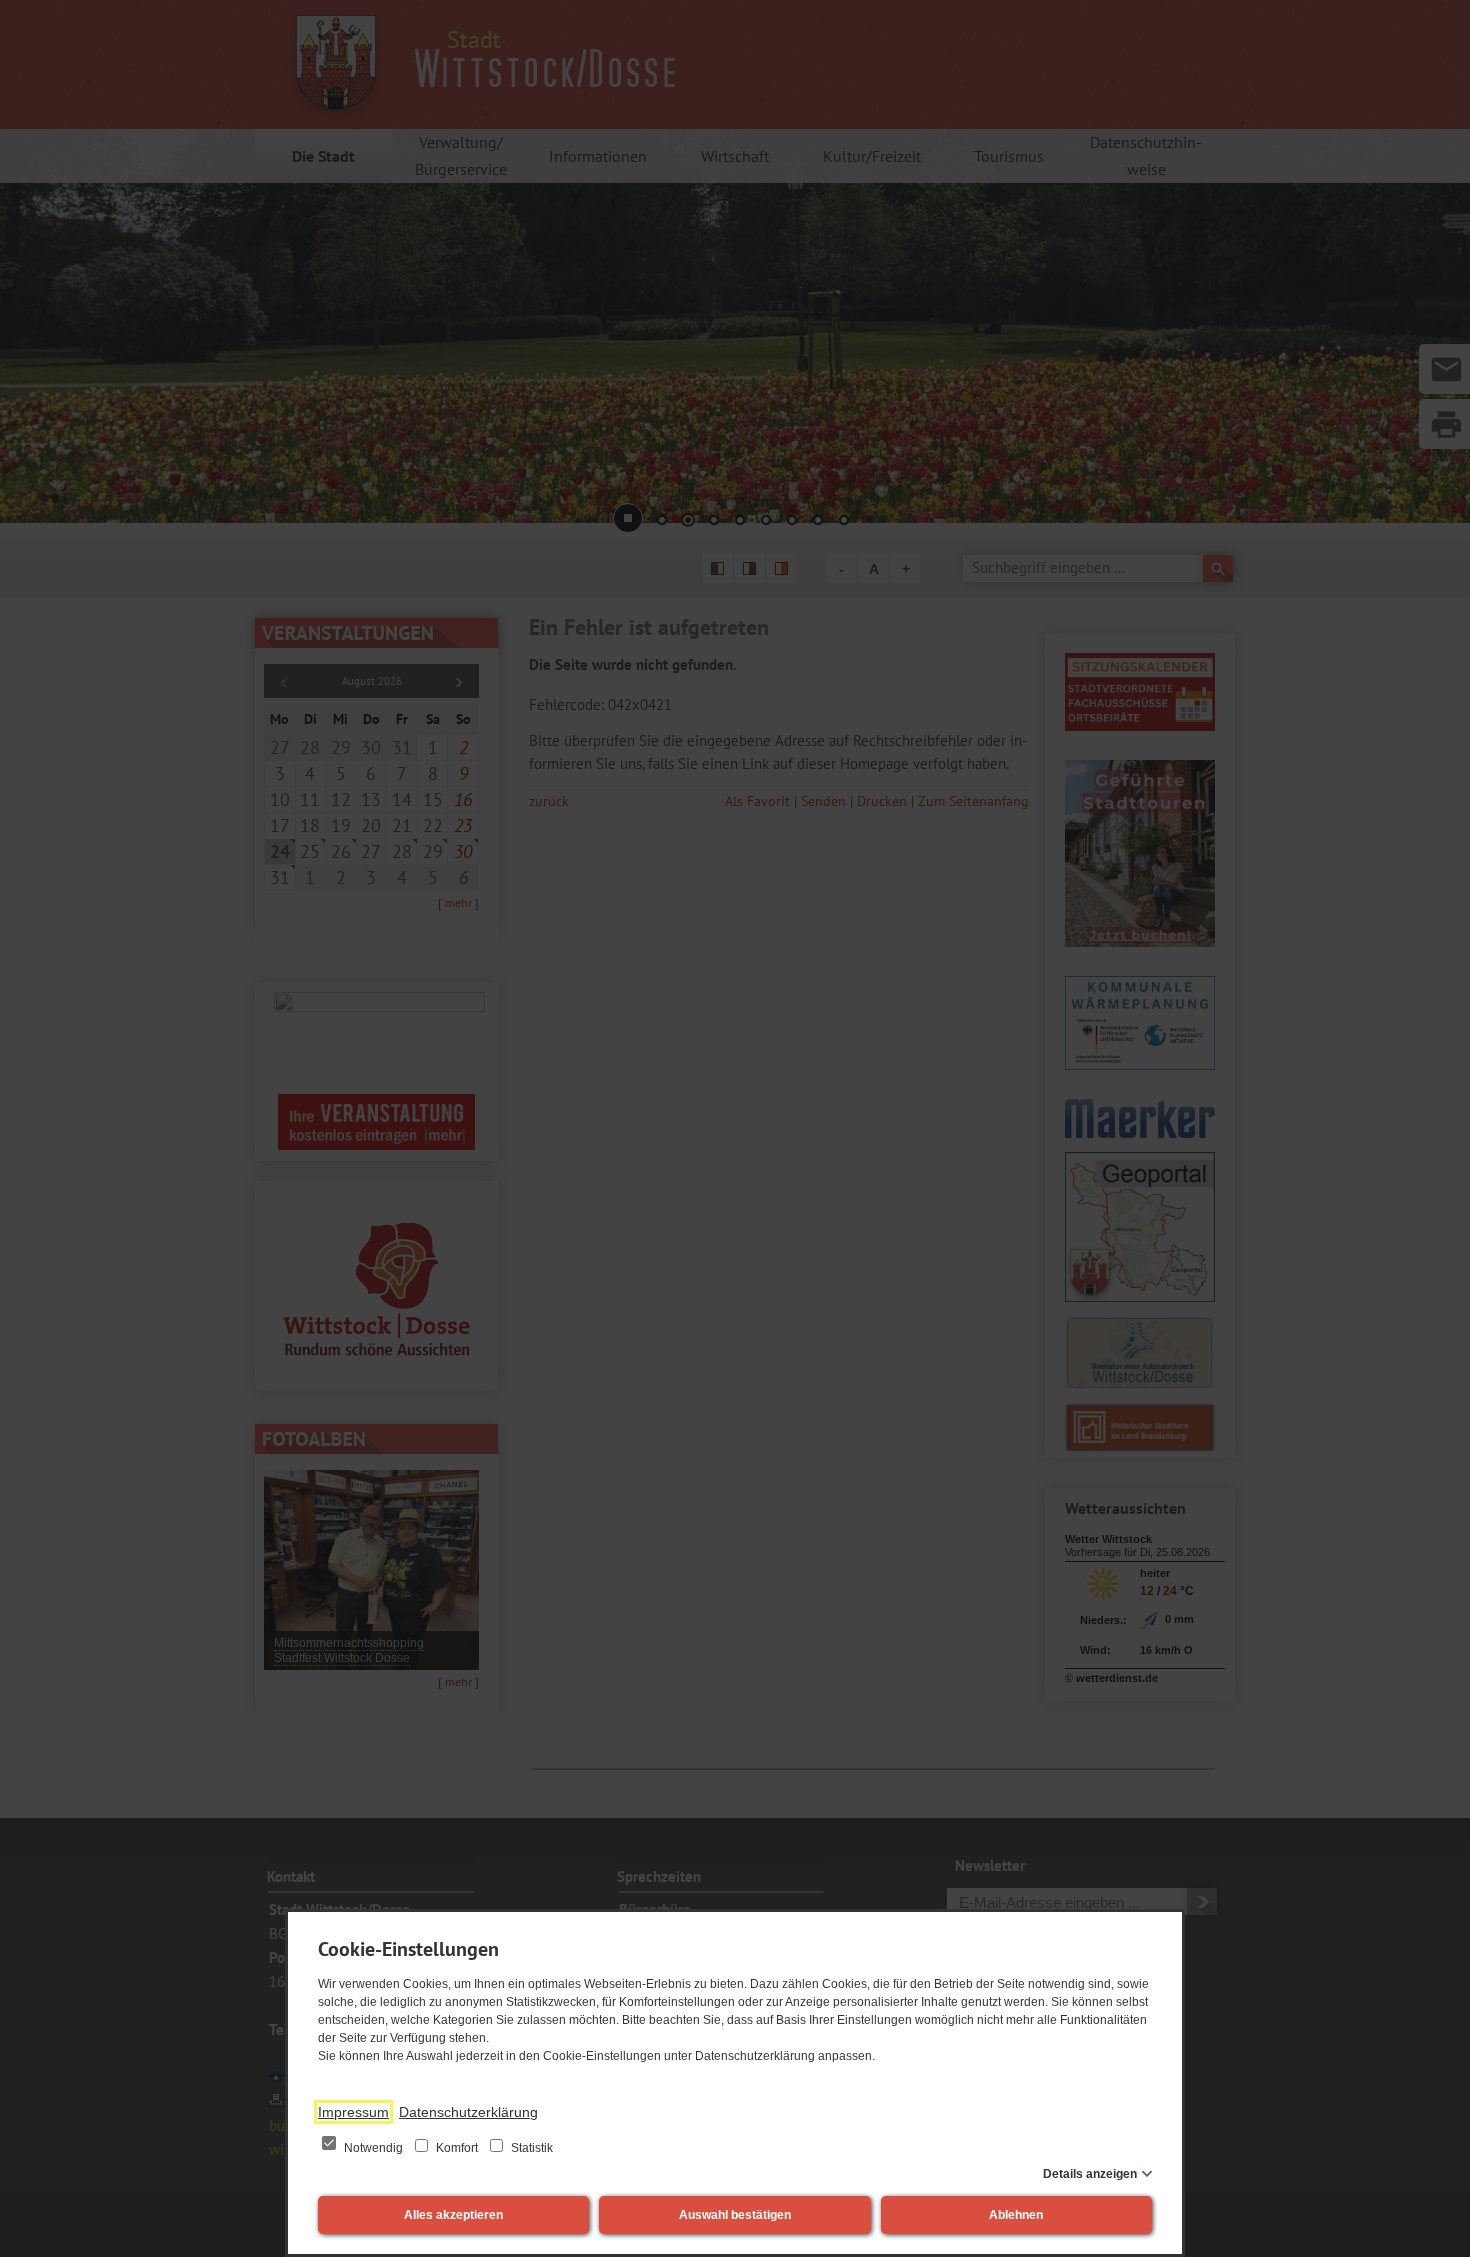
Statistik (530, 2148)
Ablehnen (1016, 2215)
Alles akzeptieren (453, 2215)
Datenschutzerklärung (468, 2112)
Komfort (457, 2148)
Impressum (353, 2112)
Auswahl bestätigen (735, 2215)
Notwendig (373, 2148)
